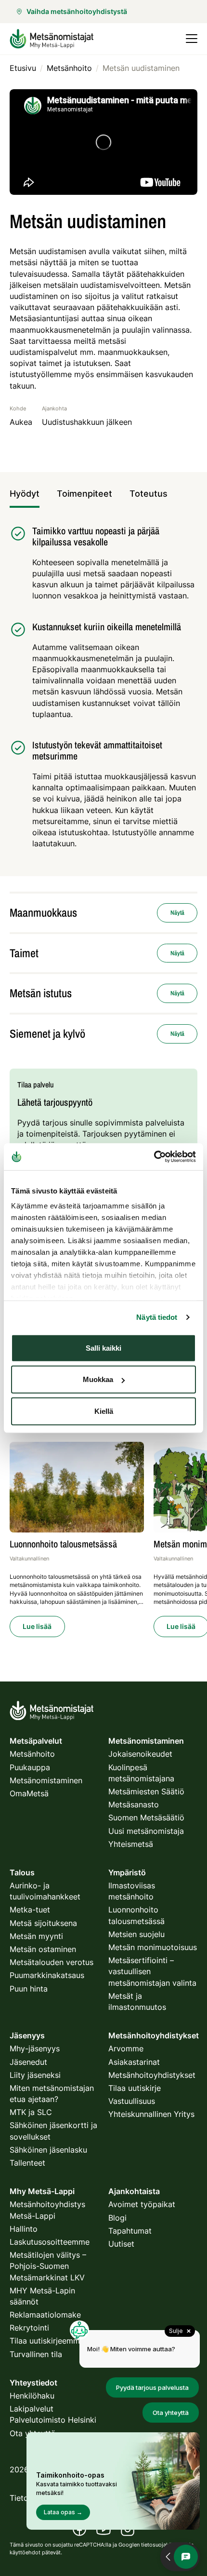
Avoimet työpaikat (142, 2204)
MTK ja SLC (31, 2112)
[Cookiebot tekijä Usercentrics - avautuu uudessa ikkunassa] (154, 1157)
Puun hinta (29, 1989)
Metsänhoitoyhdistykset (152, 2075)
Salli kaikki (103, 1348)
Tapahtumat (130, 2231)
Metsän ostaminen (43, 1949)
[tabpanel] (103, 692)
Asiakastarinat (134, 2062)
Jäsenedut (28, 2062)
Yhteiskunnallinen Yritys (151, 2114)
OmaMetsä (29, 1793)
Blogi (117, 2218)
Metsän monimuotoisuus (153, 1947)
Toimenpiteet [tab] (84, 494)
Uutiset (121, 2244)
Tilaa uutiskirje (135, 2088)
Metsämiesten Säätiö (146, 1791)
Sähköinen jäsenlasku (48, 2150)
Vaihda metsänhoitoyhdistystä (77, 11)
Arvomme (126, 2048)
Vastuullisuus (132, 2101)
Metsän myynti (36, 1936)
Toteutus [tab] (149, 494)
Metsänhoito (32, 1754)
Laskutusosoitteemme (50, 2242)
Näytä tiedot (157, 1317)
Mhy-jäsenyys (35, 2048)
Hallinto (24, 2229)
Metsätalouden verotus (52, 1962)
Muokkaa (98, 1379)
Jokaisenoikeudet (140, 1754)
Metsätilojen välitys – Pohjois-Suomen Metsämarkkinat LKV (48, 2266)
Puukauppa (30, 1767)
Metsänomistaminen (46, 1780)
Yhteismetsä (131, 1844)
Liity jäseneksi (35, 2075)
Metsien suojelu (136, 1934)
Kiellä (104, 1411)
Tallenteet (27, 2163)
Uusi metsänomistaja (146, 1831)
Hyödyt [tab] (25, 494)
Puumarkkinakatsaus (47, 1975)
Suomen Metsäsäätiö (146, 1817)
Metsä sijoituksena (43, 1923)
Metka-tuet (30, 1910)
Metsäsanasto (134, 1804)
